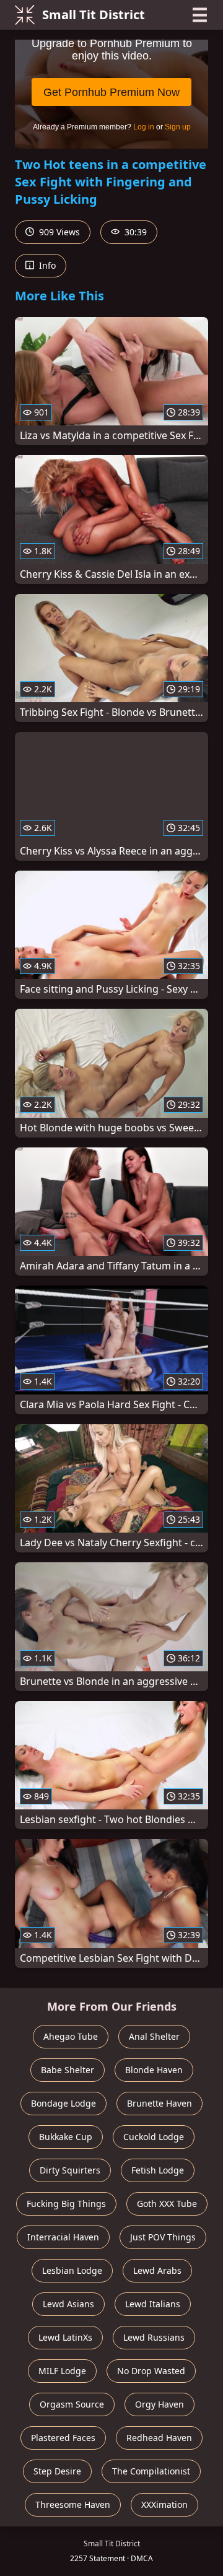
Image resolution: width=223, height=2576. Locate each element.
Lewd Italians (153, 2304)
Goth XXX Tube (167, 2204)
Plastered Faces (63, 2438)
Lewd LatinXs (65, 2337)
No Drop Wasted (151, 2371)
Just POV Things (163, 2237)
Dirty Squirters (70, 2170)
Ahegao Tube (71, 2036)
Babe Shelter (68, 2070)
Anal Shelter (154, 2036)
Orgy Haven (160, 2404)
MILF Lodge (62, 2371)
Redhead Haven (159, 2438)
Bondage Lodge (63, 2103)
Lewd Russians (154, 2337)
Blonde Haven (154, 2070)
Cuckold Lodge (154, 2137)
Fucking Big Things (66, 2204)
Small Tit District (94, 15)
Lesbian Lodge (72, 2270)
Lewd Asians (68, 2304)
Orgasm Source (72, 2404)
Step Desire (57, 2471)
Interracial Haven (63, 2237)
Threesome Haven (73, 2504)
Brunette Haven (160, 2103)
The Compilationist (151, 2471)
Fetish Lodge (158, 2170)
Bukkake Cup (66, 2137)
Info (46, 265)
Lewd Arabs (157, 2270)
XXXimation (164, 2504)
